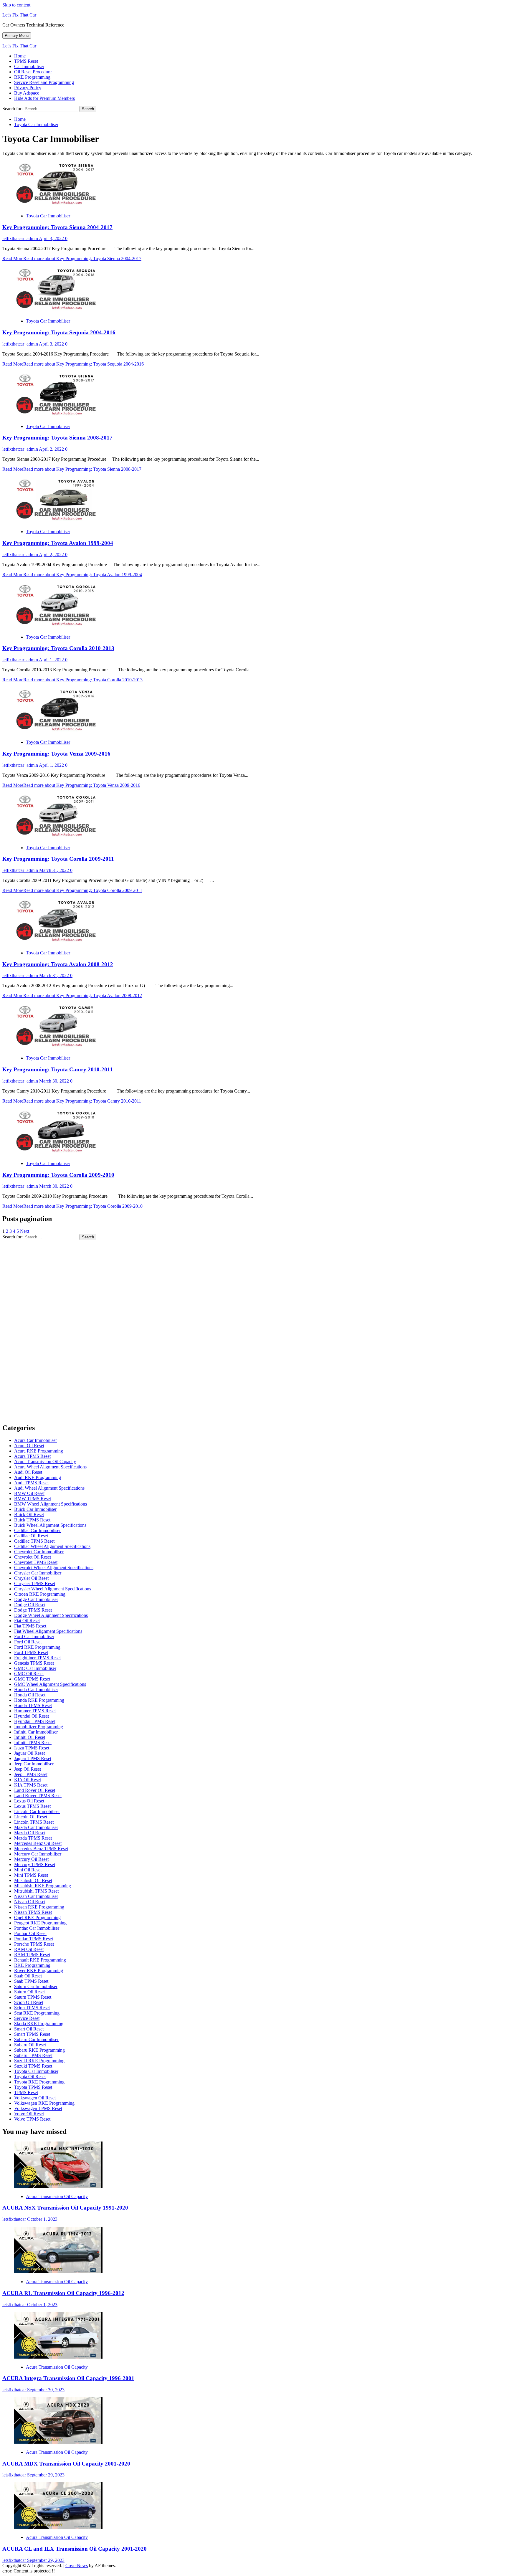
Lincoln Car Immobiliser (37, 1811)
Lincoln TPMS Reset (34, 1822)
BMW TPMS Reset (33, 1499)
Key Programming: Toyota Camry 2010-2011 (58, 1069)
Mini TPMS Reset (31, 1875)
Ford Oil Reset (28, 1642)
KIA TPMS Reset (31, 1785)
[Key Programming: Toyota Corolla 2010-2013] (58, 627)
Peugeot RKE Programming (40, 1923)
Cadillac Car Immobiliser (37, 1530)
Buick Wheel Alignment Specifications (50, 1525)
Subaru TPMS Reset (33, 2055)
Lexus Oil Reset (29, 1801)
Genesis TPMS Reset (34, 1663)
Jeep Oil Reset (28, 1769)
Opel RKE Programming (37, 1917)
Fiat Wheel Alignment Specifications (48, 1631)
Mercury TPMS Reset (35, 1864)
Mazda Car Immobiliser (36, 1827)
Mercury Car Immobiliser (38, 1854)
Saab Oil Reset (28, 1976)
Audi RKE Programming (38, 1477)
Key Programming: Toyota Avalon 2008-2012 (58, 964)
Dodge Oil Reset (30, 1605)
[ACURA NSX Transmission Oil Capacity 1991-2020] (58, 2186)
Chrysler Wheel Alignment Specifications (53, 1589)
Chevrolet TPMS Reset (36, 1562)
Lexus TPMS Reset (32, 1806)
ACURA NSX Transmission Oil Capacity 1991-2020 (65, 2208)
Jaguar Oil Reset (29, 1753)
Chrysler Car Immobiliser (38, 1573)
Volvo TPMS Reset (32, 2119)
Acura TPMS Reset (32, 1456)
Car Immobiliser (29, 66)
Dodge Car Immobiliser (36, 1599)
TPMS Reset (26, 61)
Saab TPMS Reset (31, 1981)
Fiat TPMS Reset (30, 1626)
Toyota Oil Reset (30, 2077)
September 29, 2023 (46, 2475)
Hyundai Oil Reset (32, 1716)
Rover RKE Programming (39, 1971)
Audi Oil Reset (28, 1472)
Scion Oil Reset (29, 2002)
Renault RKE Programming (40, 1960)
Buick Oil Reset (29, 1515)
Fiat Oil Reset (27, 1621)
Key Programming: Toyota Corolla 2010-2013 (58, 648)
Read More (72, 258)
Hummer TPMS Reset (35, 1711)
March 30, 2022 (55, 1081)
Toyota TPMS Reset (33, 2087)
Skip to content (16, 5)
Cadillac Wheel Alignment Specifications (52, 1546)
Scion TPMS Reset (32, 2008)
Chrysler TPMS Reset (35, 1583)
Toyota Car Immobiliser (48, 216)
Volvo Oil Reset (29, 2114)
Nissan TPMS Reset (33, 1912)
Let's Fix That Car (19, 15)
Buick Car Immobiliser (35, 1509)
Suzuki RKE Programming (39, 2061)
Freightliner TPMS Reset (37, 1658)
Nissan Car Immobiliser (36, 1896)
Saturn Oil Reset (29, 1992)
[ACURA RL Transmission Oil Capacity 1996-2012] (58, 2272)
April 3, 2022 (52, 238)
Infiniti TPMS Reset (33, 1743)
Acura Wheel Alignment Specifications (50, 1467)
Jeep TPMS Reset (31, 1774)
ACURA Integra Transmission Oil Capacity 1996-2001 (68, 2378)
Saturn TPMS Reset (33, 1997)
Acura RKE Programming (39, 1451)
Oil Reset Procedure (33, 72)
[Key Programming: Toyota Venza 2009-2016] (58, 732)
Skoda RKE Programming (39, 2024)
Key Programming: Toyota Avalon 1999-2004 (58, 543)
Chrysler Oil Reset (31, 1578)
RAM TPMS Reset (32, 1955)
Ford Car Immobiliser (34, 1636)
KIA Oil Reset (28, 1780)
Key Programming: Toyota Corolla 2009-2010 (58, 1175)
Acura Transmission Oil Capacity (45, 1462)
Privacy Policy (28, 88)
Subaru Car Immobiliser (36, 2039)
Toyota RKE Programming (39, 2082)
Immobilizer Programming (39, 1727)
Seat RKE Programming (37, 2013)
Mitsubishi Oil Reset (33, 1880)
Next (25, 1231)
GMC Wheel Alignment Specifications (50, 1684)
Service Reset (27, 2018)
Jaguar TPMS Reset (33, 1758)
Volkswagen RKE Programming (44, 2103)
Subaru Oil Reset (30, 2045)
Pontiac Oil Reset (30, 1933)
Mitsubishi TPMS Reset (36, 1891)
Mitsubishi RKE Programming (43, 1886)
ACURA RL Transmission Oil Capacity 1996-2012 (63, 2293)
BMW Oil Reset (29, 1493)
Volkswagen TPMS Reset (38, 2108)
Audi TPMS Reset (31, 1483)
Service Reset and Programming (44, 82)
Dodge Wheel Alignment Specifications (51, 1615)
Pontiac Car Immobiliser (37, 1928)
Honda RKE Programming (39, 1700)
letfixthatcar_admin (21, 238)
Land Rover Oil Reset (35, 1790)
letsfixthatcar (15, 2219)
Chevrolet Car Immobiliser (39, 1552)
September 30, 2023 (46, 2390)
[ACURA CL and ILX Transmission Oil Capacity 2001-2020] (58, 2527)
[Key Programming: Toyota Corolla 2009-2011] (58, 838)
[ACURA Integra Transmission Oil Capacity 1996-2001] (58, 2357)
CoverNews (77, 2566)
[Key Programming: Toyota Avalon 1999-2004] (58, 522)
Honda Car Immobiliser (36, 1689)
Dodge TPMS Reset (33, 1610)
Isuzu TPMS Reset (32, 1748)
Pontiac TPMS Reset (34, 1939)
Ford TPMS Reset (31, 1652)
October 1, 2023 (42, 2219)
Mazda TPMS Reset (33, 1838)
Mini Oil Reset (28, 1870)
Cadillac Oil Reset (31, 1536)
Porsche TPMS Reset (34, 1944)
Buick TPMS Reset (32, 1520)
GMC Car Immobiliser (35, 1668)
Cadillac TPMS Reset (34, 1541)
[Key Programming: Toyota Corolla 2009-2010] (58, 1153)
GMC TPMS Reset (32, 1679)
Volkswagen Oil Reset (35, 2098)
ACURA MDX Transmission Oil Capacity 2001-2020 (66, 2464)
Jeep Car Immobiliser (34, 1764)
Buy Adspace (27, 93)
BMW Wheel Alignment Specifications (51, 1504)
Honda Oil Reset (30, 1695)
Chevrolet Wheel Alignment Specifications (54, 1568)
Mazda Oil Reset (30, 1833)
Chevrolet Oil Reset (33, 1557)
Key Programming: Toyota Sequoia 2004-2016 (59, 332)
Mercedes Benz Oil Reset (38, 1843)
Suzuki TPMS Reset (33, 2066)
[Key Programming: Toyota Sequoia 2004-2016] (58, 311)
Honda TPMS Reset (33, 1705)
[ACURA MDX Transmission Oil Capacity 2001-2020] (58, 2442)
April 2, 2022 (52, 449)
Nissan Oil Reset (30, 1902)
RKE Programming (32, 77)
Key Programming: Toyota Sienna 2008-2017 (57, 438)
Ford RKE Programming (37, 1647)
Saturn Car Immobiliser (36, 1986)
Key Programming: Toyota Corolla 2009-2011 (58, 859)
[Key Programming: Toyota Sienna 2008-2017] (58, 416)
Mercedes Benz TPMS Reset (41, 1849)
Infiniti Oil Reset (30, 1737)
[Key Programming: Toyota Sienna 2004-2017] (58, 206)
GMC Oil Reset (29, 1674)
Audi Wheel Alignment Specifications (49, 1488)
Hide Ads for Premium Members (44, 98)
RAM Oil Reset (29, 1949)
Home (20, 56)
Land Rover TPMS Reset (38, 1796)
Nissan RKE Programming (39, 1907)
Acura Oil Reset (29, 1446)
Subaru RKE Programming (39, 2050)
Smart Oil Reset (29, 2029)
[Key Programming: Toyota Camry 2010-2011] (58, 1048)
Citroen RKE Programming (40, 1594)
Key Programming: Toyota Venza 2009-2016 (56, 754)
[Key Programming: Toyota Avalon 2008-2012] (58, 943)
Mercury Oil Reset (31, 1859)
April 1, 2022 (52, 660)
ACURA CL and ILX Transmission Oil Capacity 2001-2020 (75, 2549)
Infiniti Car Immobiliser (36, 1732)
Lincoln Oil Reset (31, 1817)
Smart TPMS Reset (32, 2034)
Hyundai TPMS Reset (35, 1721)
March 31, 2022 (55, 870)
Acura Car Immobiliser (35, 1440)
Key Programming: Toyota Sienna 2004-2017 (57, 227)
